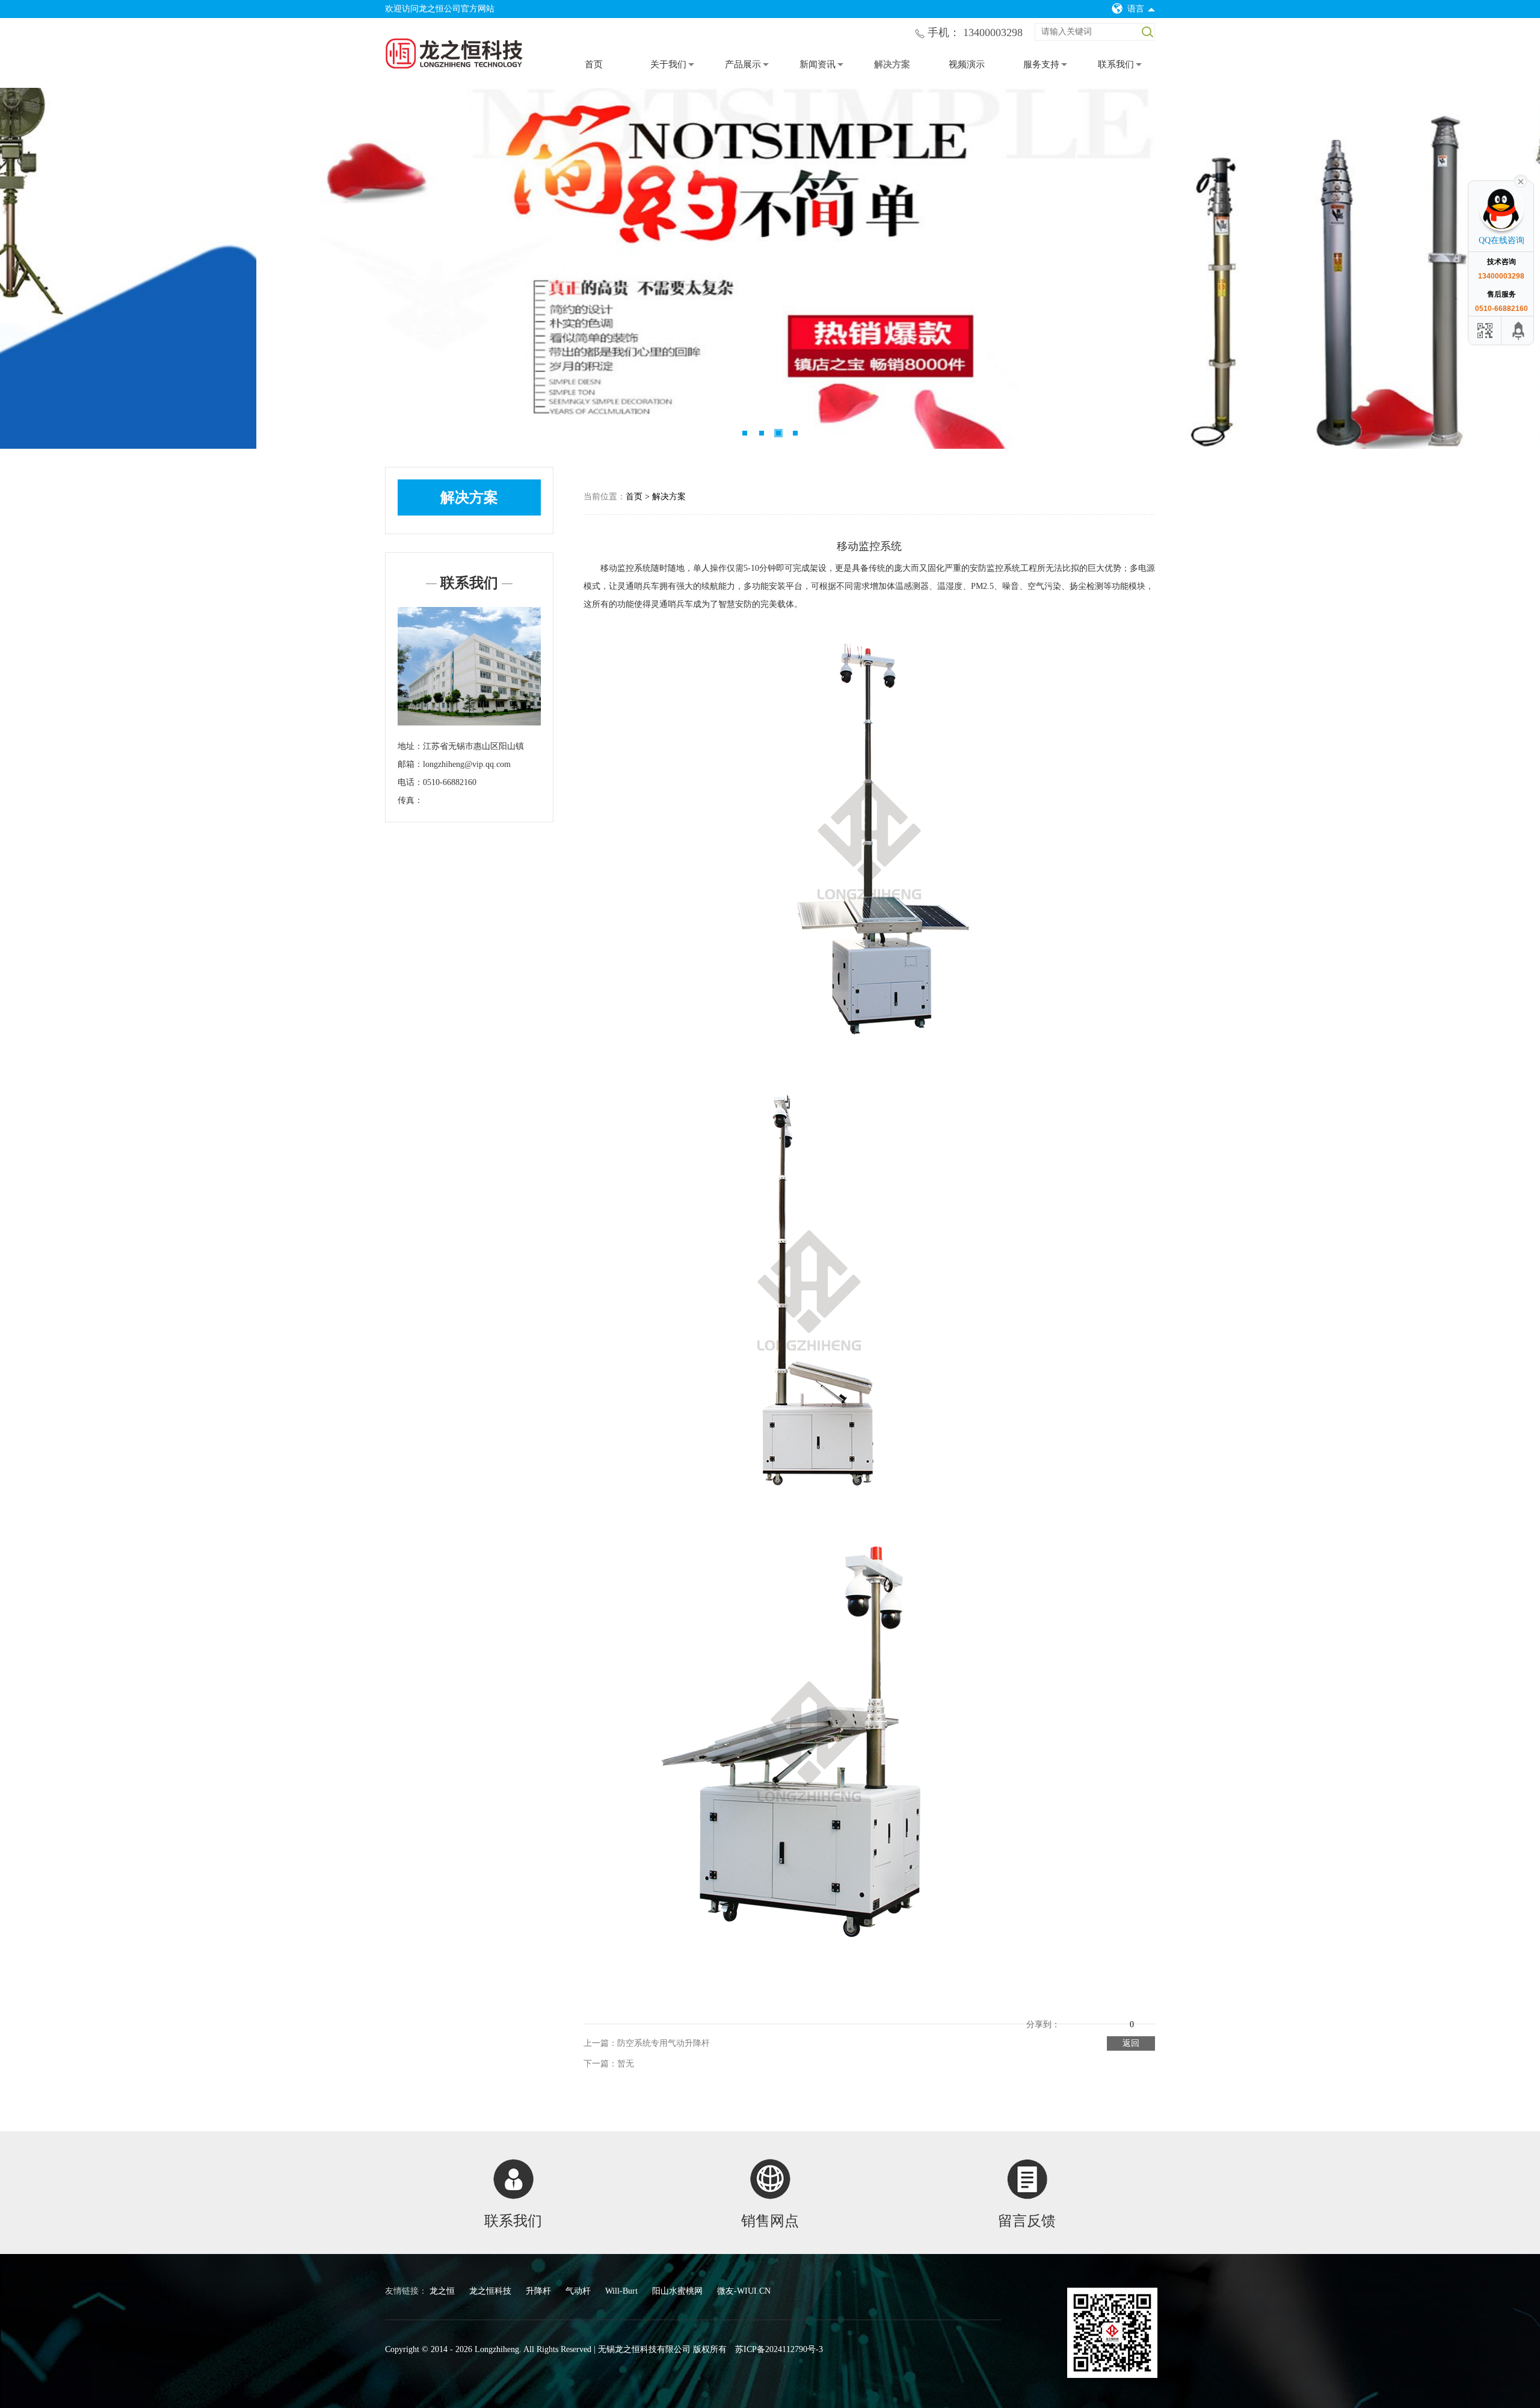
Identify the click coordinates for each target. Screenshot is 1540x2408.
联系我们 (1116, 64)
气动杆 (579, 2291)
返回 (1131, 2043)
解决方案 (892, 64)
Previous (27, 268)
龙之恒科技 (491, 2291)
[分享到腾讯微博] (1103, 2015)
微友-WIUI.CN (744, 2291)
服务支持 (1041, 64)
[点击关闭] (1521, 180)
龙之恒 (443, 2291)
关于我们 (668, 64)
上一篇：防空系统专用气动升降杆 (647, 2043)
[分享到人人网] (1120, 2015)
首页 (594, 64)
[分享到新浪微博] (1086, 2015)
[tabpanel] (770, 268)
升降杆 (540, 2291)
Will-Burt (623, 2291)
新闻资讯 (818, 64)
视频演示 (967, 64)
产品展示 (743, 64)
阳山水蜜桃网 (679, 2291)
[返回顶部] (1519, 331)
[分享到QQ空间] (1070, 2015)
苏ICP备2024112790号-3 (779, 2349)
